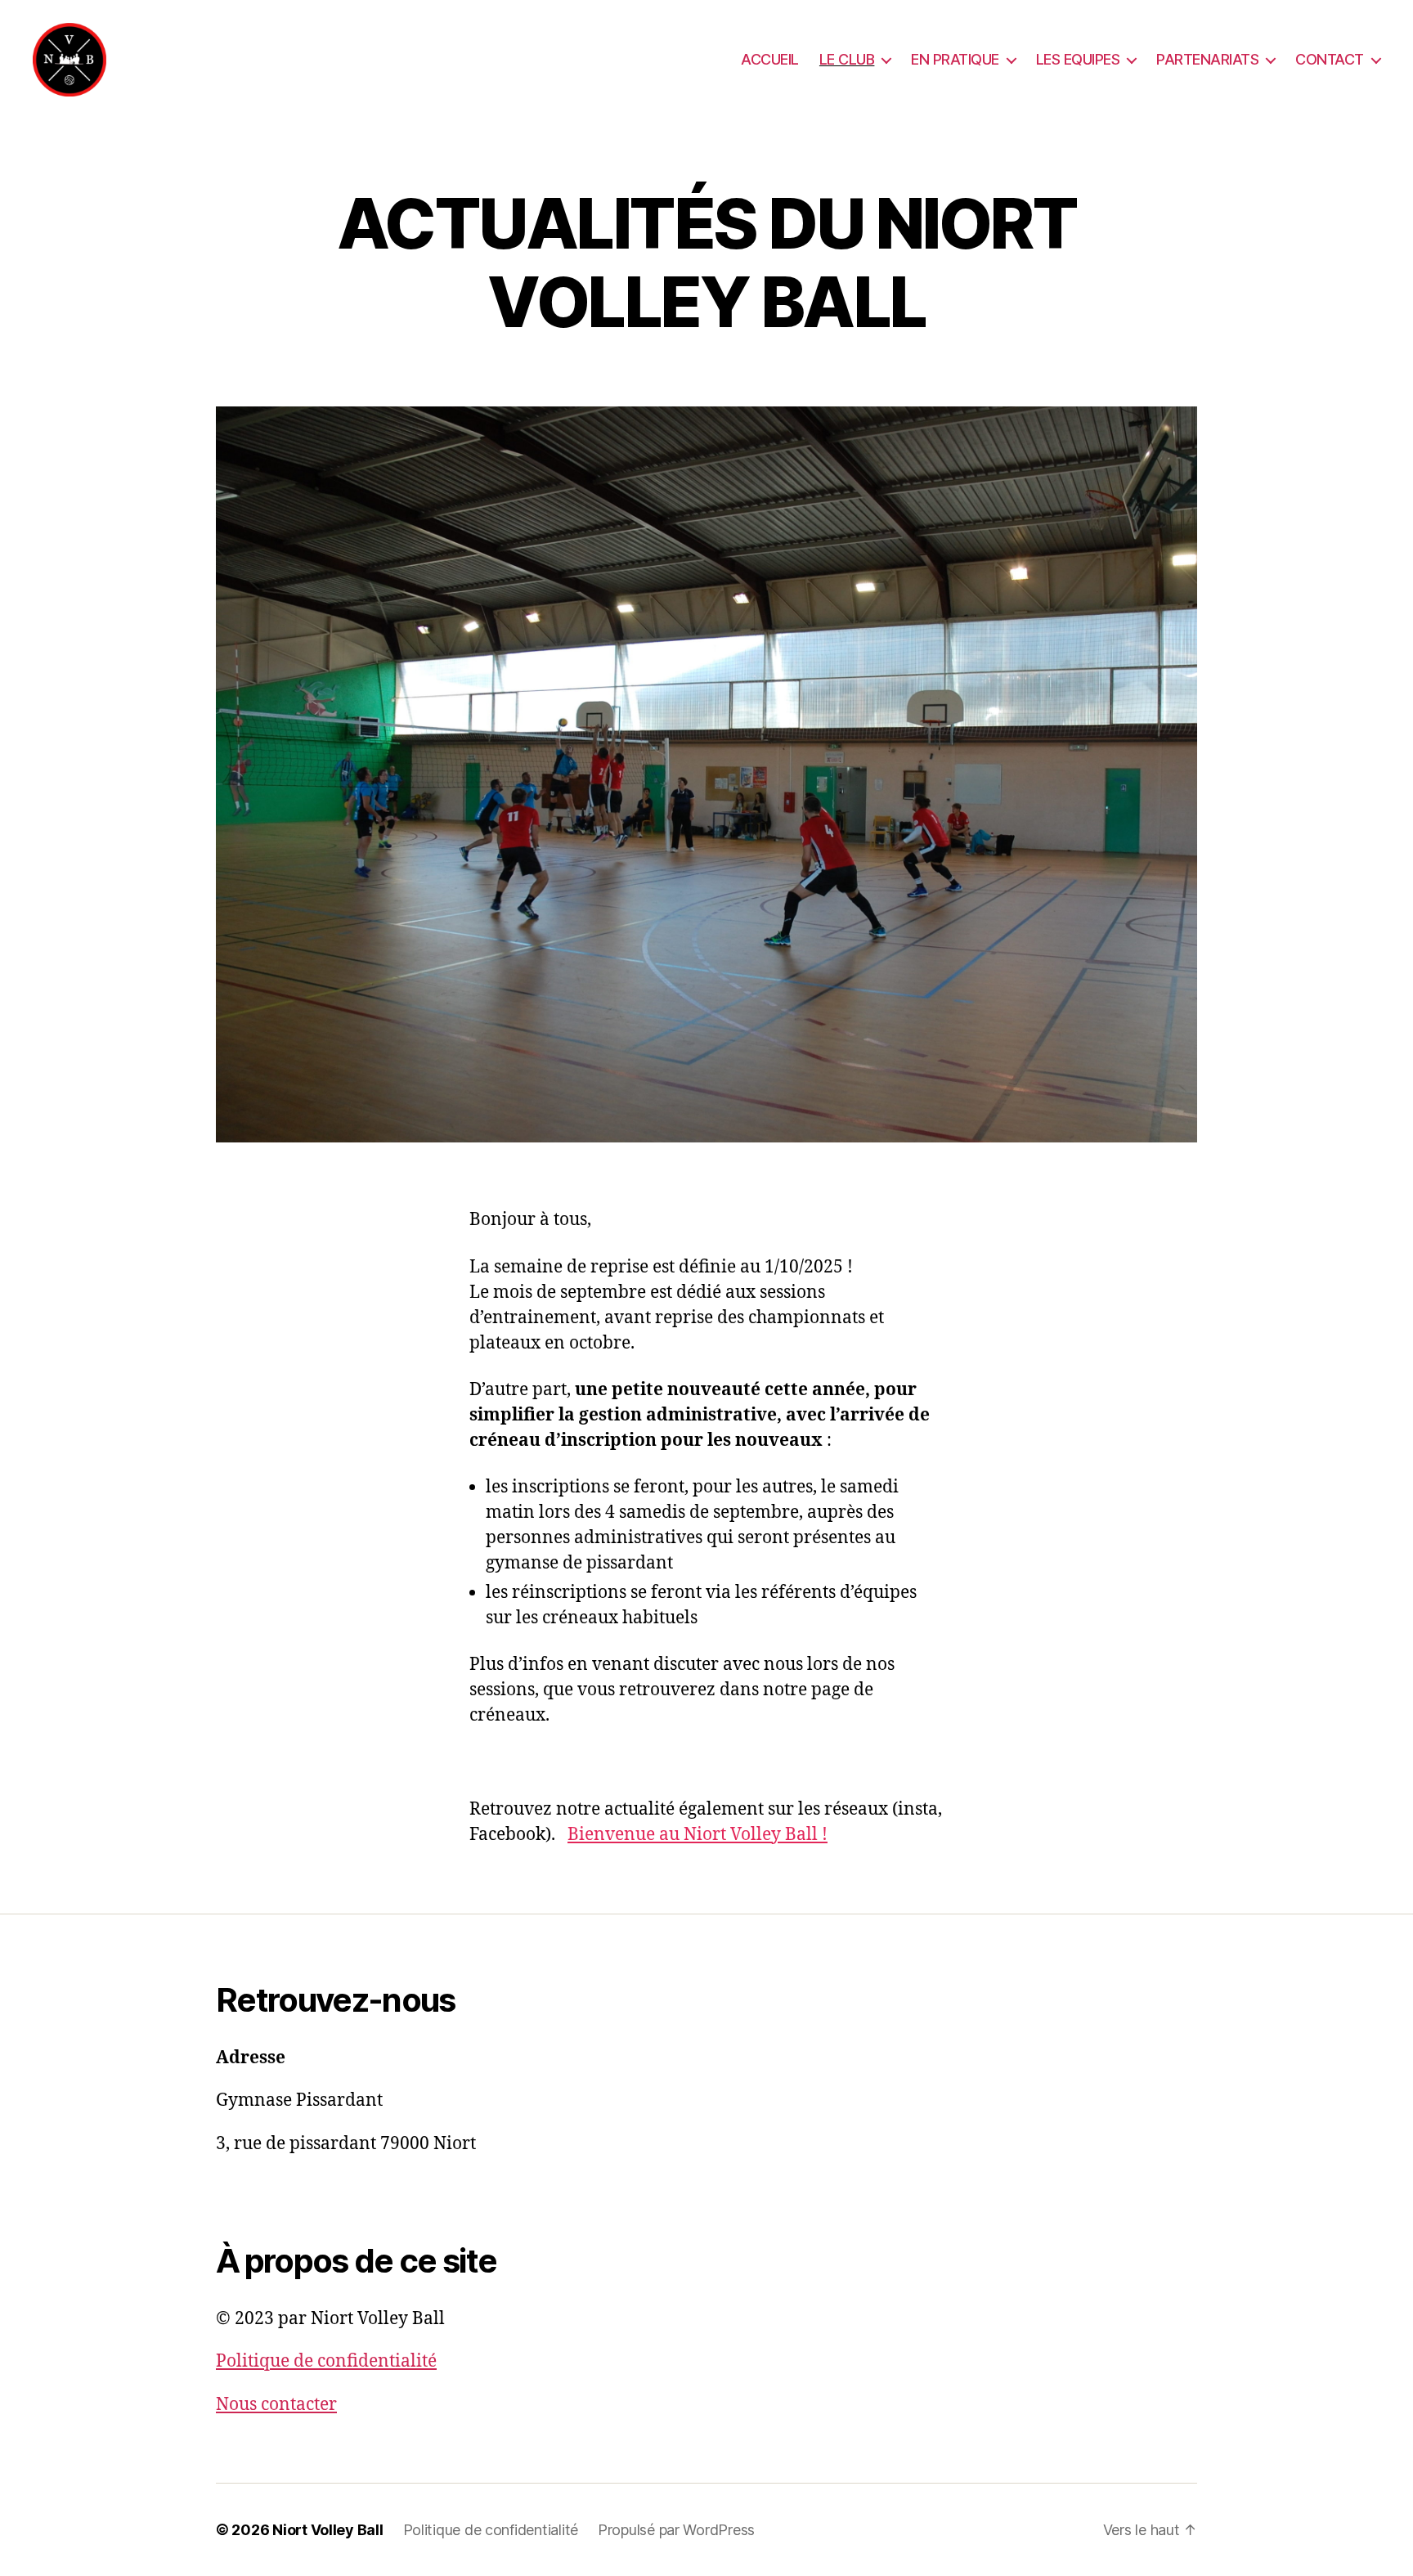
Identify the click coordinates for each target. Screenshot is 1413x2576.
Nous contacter (276, 2405)
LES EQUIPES (1078, 59)
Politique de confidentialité (326, 2361)
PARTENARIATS (1207, 59)
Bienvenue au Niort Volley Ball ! (698, 1835)
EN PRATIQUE (955, 59)
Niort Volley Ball (327, 2530)
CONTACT (1330, 59)
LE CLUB (847, 59)
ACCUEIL (770, 59)
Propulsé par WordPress (676, 2530)
